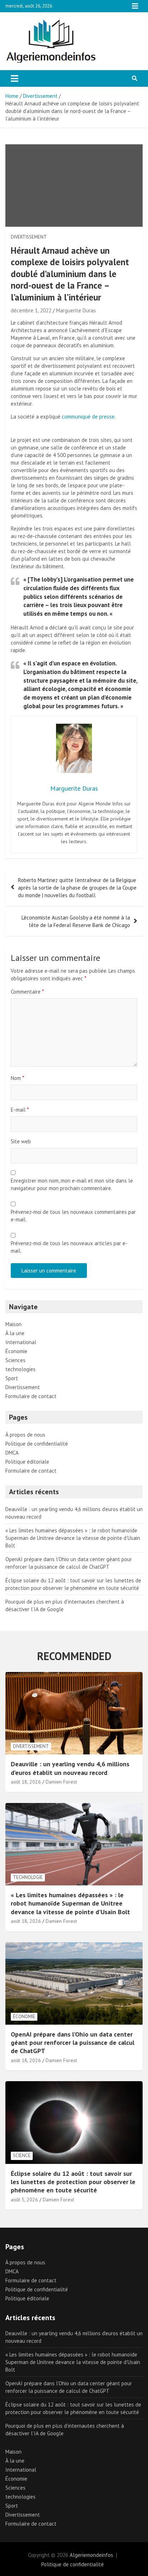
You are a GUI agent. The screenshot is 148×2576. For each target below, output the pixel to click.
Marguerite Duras (76, 310)
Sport (12, 1378)
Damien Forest (61, 1782)
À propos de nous (25, 1435)
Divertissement (29, 237)
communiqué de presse (88, 417)
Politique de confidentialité (37, 1444)
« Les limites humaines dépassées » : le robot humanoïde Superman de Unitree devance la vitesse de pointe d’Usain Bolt (73, 1538)
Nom (17, 1078)
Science (22, 2155)
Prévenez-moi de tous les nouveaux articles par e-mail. (69, 1247)
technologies (20, 1369)
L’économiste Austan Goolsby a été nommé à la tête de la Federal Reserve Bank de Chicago (76, 921)
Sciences (15, 1360)
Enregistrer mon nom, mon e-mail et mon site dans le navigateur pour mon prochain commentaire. (72, 1184)
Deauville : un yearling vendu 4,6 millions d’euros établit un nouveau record (70, 1768)
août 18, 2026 (26, 1782)
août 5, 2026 (24, 2200)
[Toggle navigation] (15, 78)
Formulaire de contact (31, 1396)
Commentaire (27, 992)
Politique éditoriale (27, 1462)
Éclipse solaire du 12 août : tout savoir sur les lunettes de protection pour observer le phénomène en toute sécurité (73, 2182)
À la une (15, 1333)
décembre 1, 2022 (31, 310)
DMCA (12, 1453)
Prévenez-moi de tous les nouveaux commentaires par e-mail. (73, 1216)
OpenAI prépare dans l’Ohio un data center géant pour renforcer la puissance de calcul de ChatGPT (73, 2043)
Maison (13, 1324)
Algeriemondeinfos (91, 2555)
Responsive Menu (135, 6)
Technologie (28, 1877)
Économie (16, 1351)
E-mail (20, 1110)
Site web (21, 1141)
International (21, 1342)
